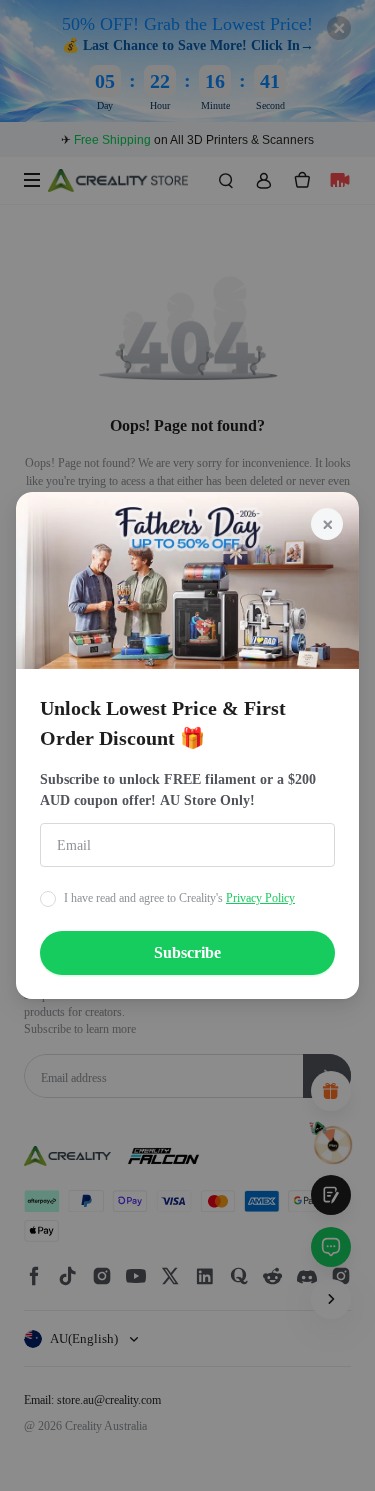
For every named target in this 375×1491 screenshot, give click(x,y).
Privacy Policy (260, 898)
